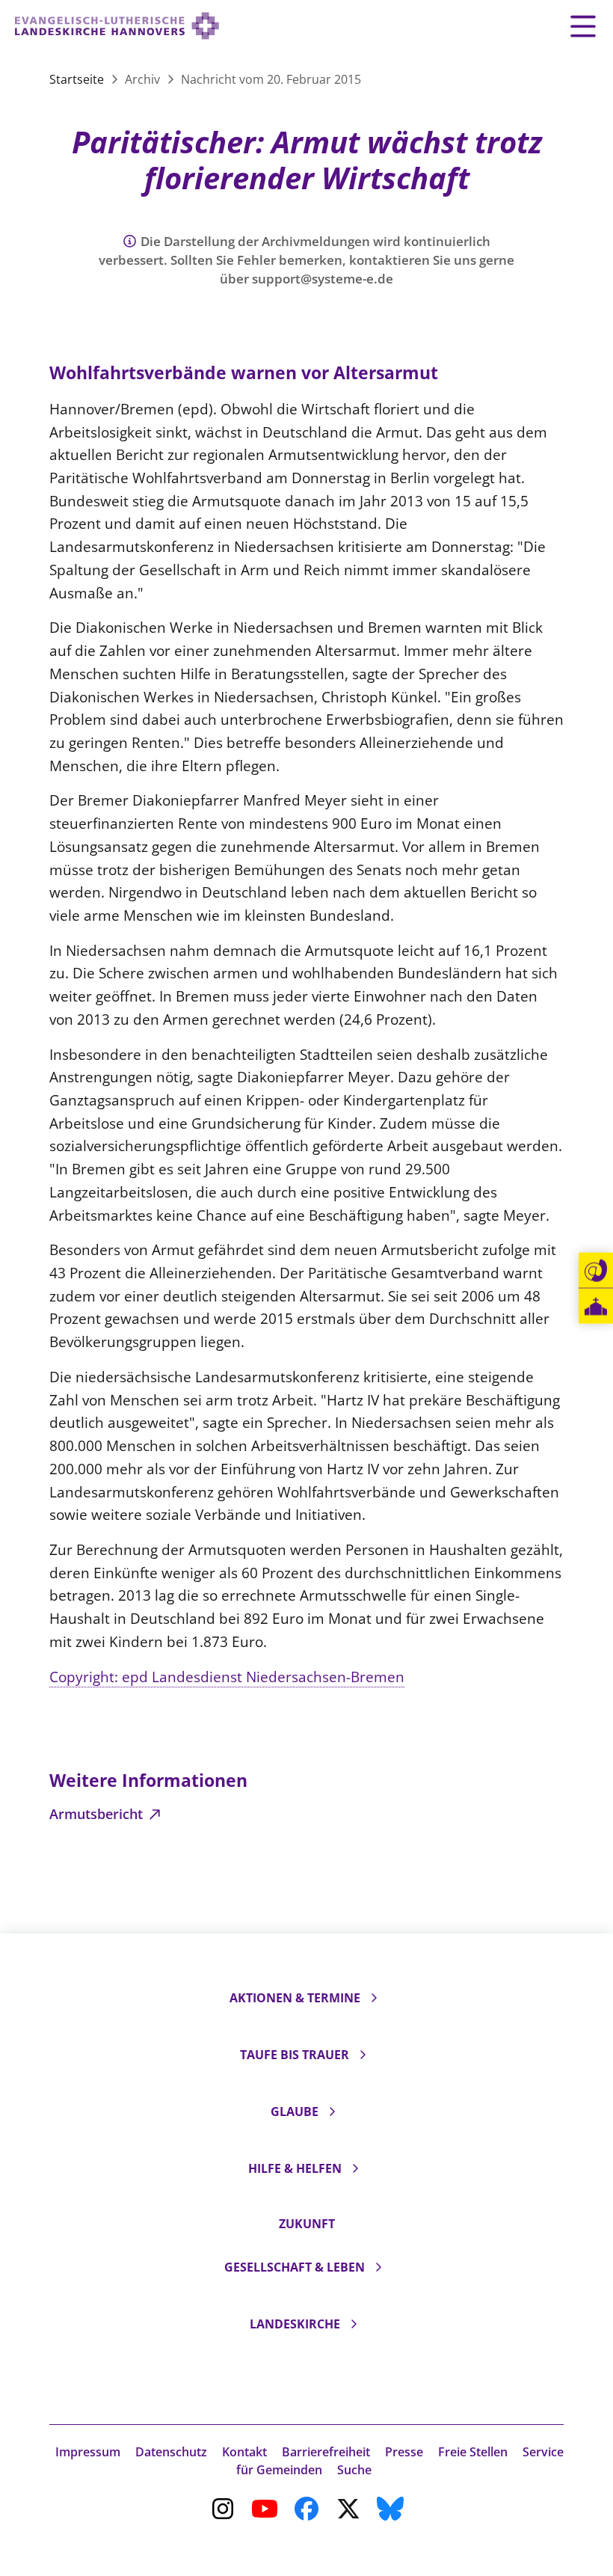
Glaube (295, 2112)
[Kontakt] (596, 1271)
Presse (404, 2452)
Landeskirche (295, 2324)
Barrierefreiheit (326, 2452)
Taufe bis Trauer (295, 2055)
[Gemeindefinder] (596, 1306)
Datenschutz (171, 2452)
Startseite (78, 79)
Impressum (88, 2452)
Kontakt (244, 2452)
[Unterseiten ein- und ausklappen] (374, 1998)
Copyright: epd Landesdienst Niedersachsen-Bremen (227, 1677)
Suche (354, 2470)
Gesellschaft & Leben (295, 2267)
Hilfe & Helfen (295, 2168)
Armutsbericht (98, 1814)
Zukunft (307, 2224)
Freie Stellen (473, 2452)
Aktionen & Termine (295, 1998)
